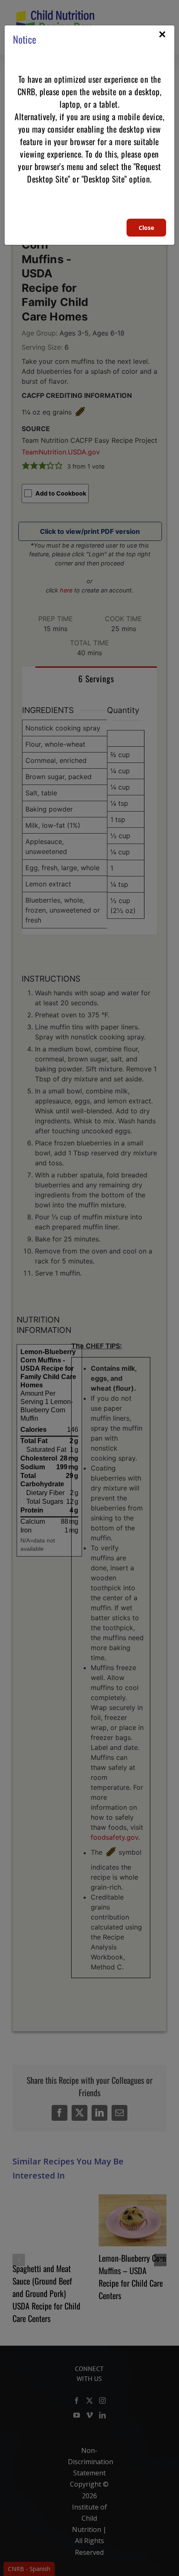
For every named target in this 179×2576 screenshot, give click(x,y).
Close (146, 228)
